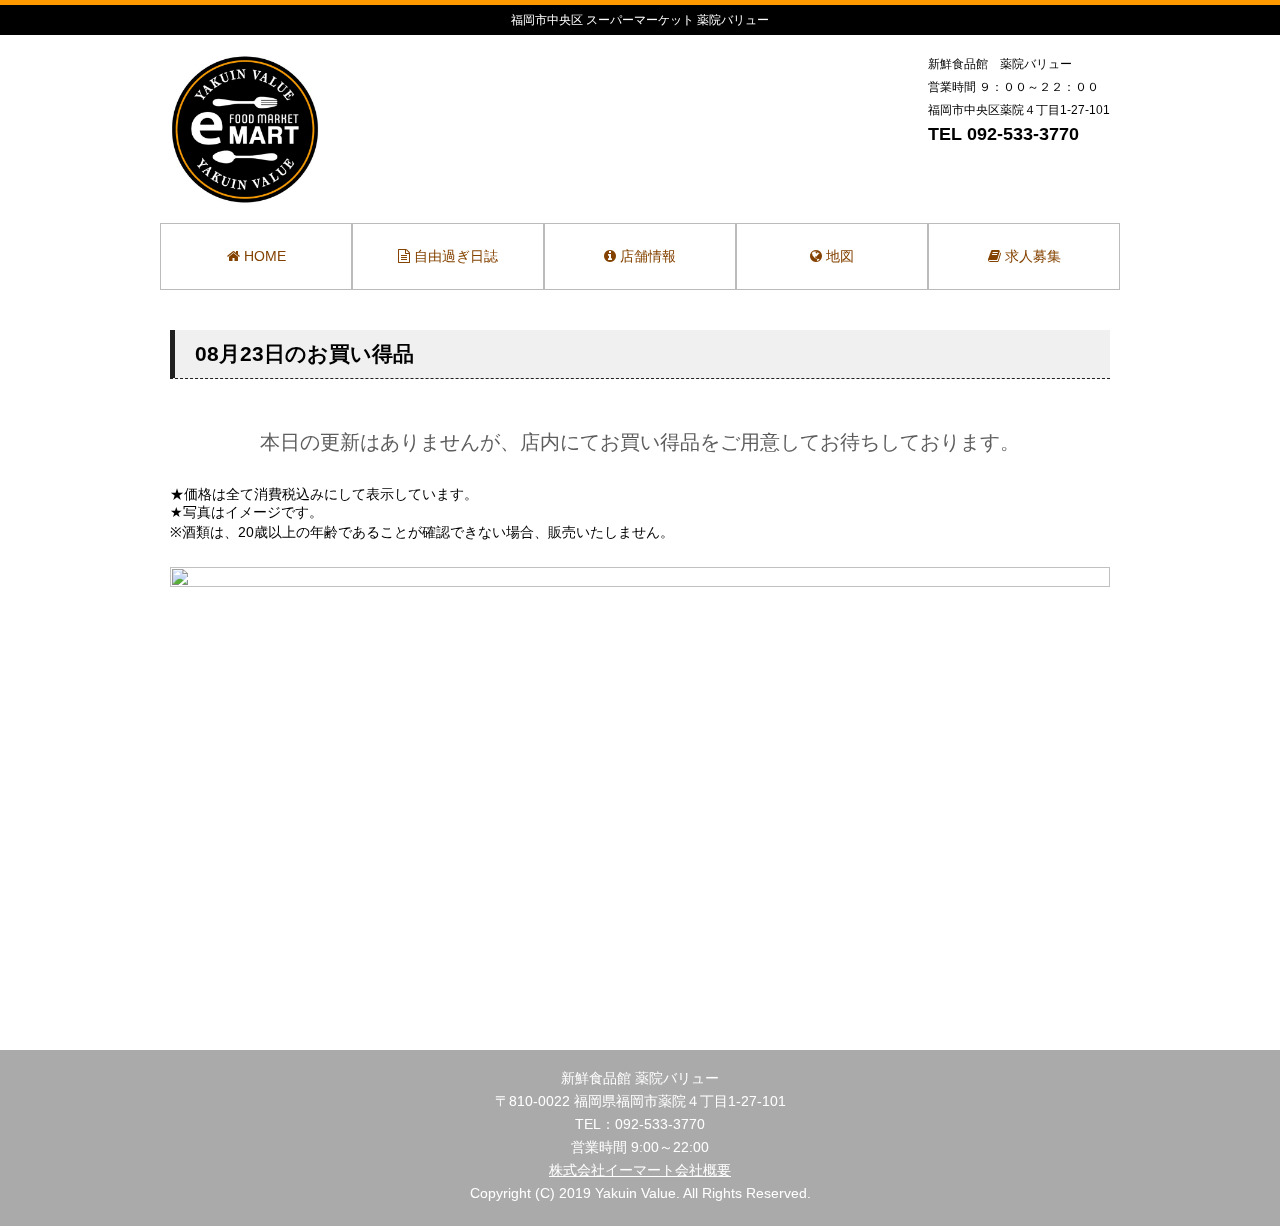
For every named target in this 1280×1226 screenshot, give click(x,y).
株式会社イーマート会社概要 (640, 1170)
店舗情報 (646, 256)
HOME (263, 256)
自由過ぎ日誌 (454, 256)
